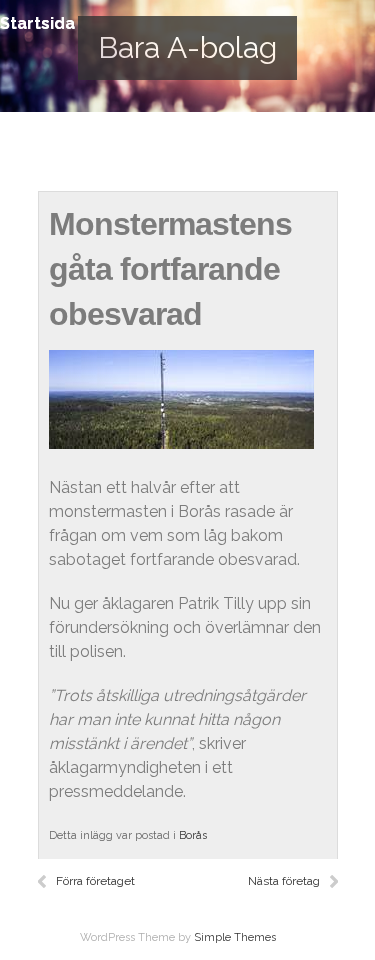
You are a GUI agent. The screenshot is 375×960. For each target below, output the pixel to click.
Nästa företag (284, 881)
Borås (193, 835)
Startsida (37, 23)
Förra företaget (95, 881)
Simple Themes (235, 937)
